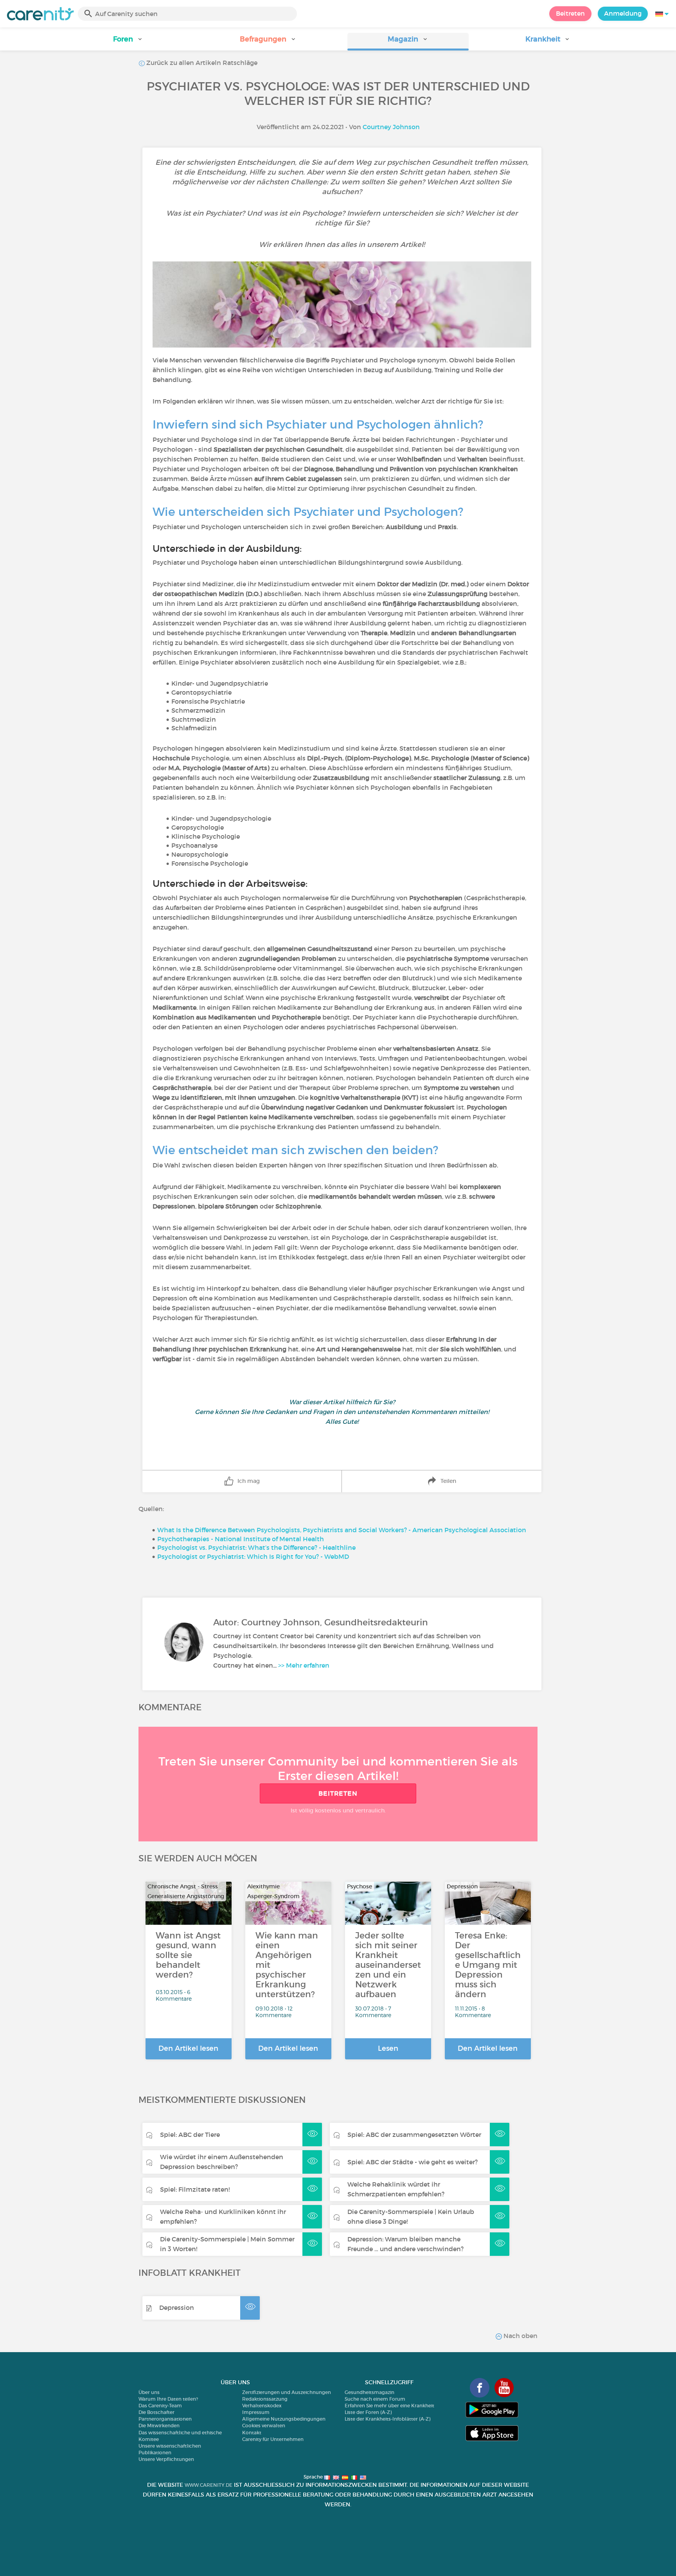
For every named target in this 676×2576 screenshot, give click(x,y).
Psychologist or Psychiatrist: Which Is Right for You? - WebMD (253, 1556)
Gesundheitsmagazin (369, 2392)
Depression (177, 2308)
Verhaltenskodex (262, 2406)
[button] (128, 42)
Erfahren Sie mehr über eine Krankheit (389, 2406)
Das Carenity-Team (160, 2406)
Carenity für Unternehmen (273, 2439)
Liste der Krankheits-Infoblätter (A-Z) (387, 2419)
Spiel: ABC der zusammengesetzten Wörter (414, 2135)
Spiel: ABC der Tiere (190, 2135)
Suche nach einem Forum (375, 2399)
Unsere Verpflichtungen (166, 2459)
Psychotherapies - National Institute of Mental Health (241, 1539)
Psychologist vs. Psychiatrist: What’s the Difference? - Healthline (256, 1547)
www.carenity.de (209, 2485)
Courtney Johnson (391, 127)
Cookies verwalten (264, 2426)
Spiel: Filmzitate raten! (195, 2189)
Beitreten (570, 13)
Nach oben (520, 2336)
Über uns (149, 2392)
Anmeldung (623, 13)
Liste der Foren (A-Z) (368, 2412)
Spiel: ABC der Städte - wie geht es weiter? (413, 2162)
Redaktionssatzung (265, 2399)
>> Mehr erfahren (304, 1665)
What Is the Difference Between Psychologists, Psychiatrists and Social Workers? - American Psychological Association (342, 1530)
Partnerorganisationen (165, 2419)
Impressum (256, 2412)
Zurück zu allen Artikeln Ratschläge (201, 63)
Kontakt (252, 2433)
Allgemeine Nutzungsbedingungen (284, 2419)
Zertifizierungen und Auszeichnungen (287, 2392)
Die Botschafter (156, 2412)
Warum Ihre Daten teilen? (168, 2399)
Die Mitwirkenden (159, 2426)
